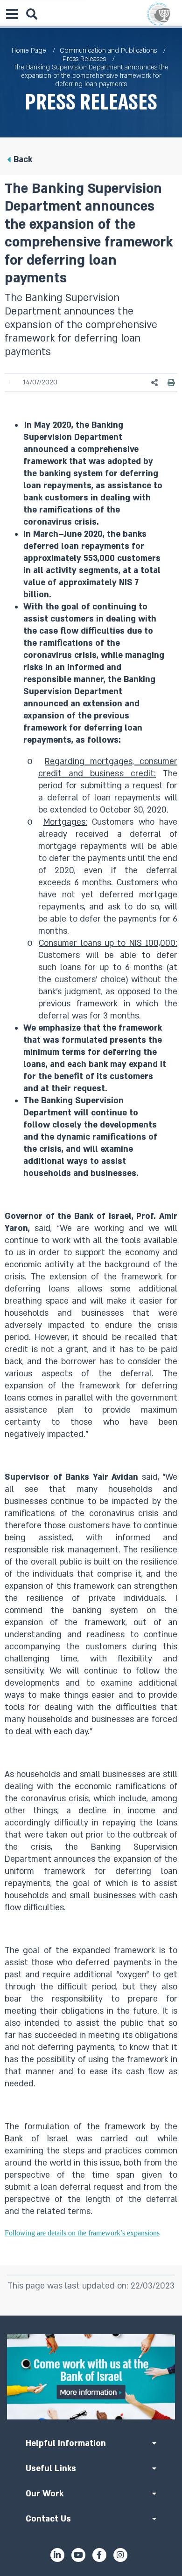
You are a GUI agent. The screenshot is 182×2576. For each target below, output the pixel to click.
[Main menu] (12, 14)
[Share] (155, 383)
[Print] (171, 383)
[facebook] (99, 2555)
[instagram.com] (120, 2555)
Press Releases (84, 59)
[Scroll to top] (91, 2316)
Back (23, 160)
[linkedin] (57, 2555)
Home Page (29, 51)
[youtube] (78, 2555)
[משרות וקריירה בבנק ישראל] (91, 2377)
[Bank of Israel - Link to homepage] (159, 14)
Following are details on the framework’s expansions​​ (82, 2233)
